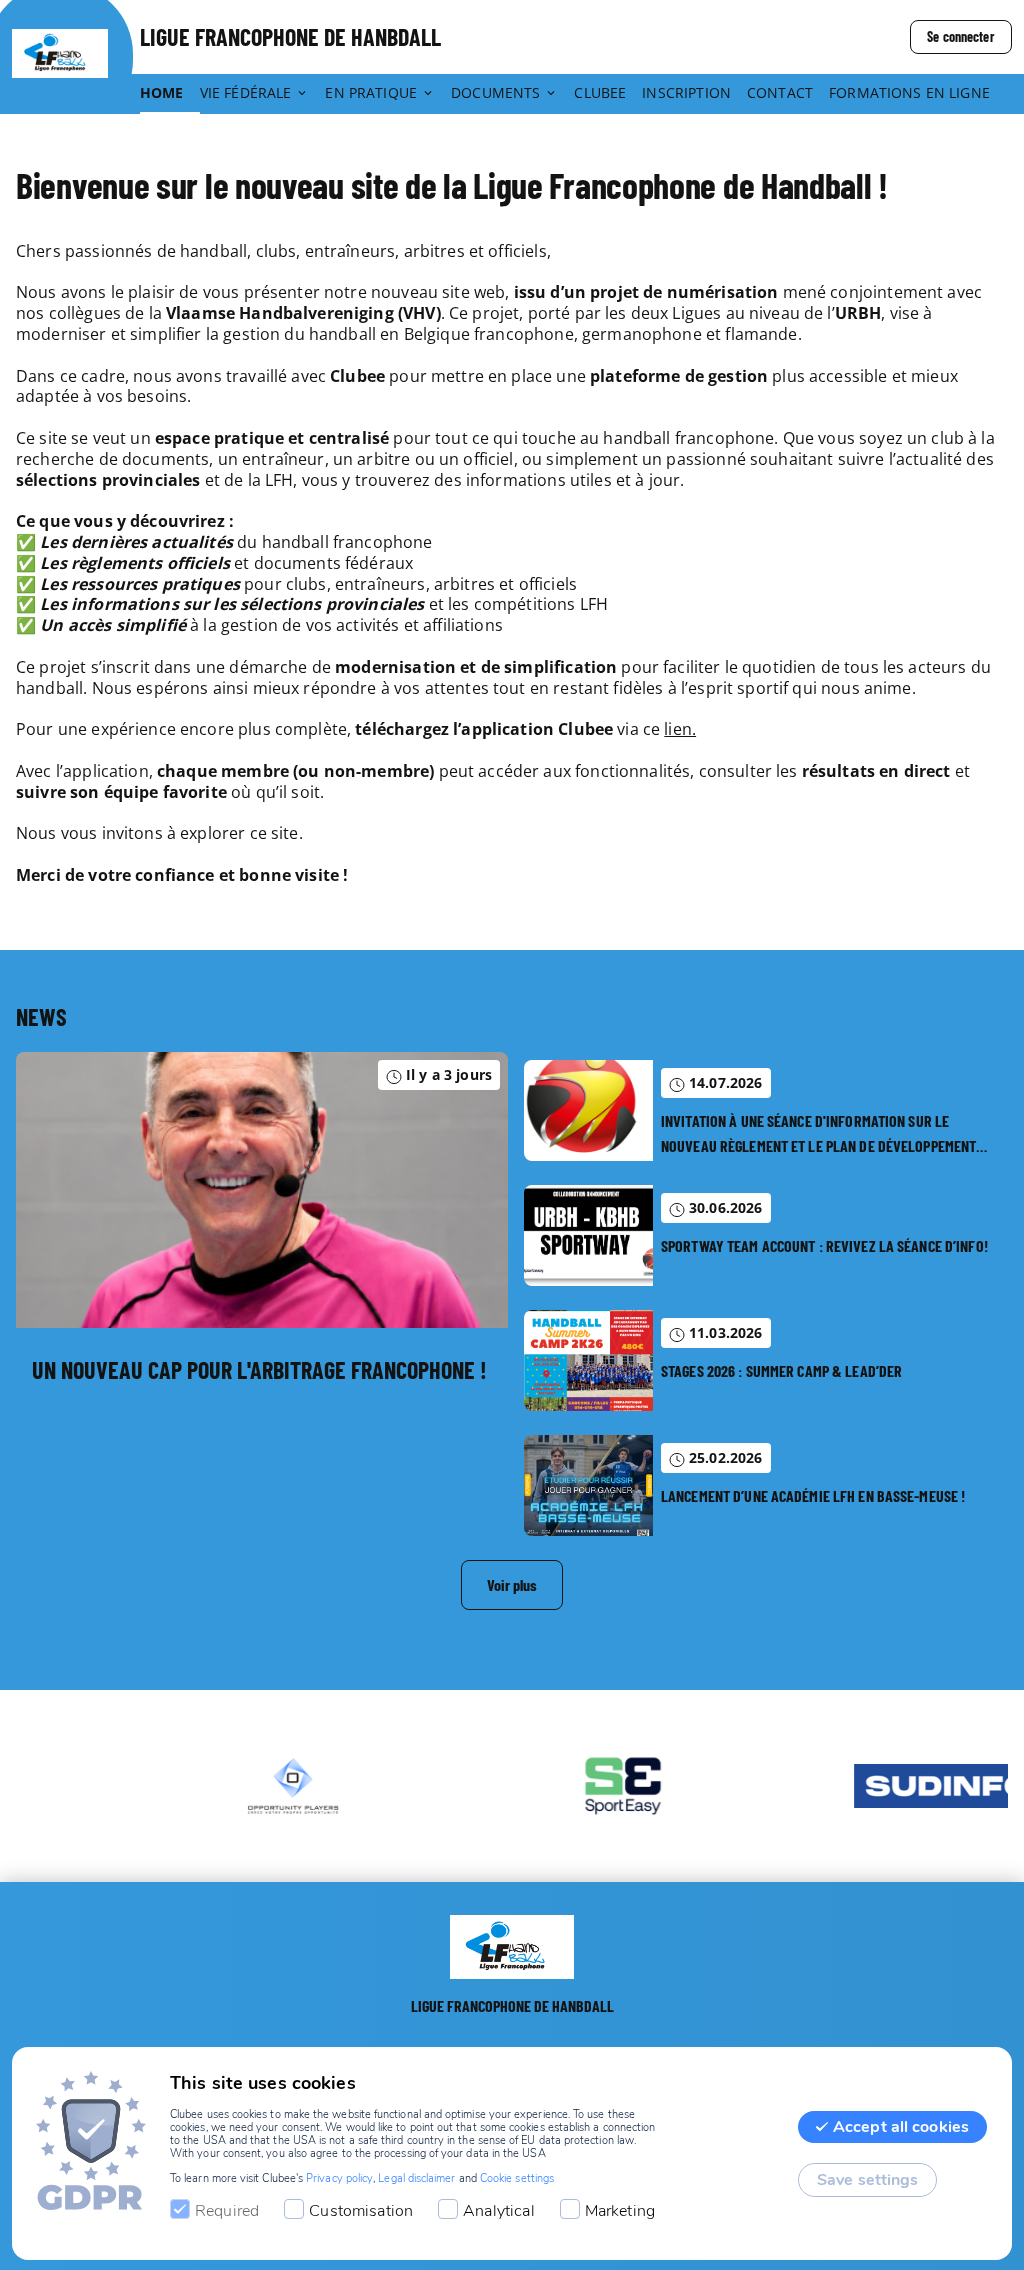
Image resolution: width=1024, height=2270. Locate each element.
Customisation (361, 2211)
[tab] (170, 94)
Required (227, 2211)
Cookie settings (517, 2178)
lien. (680, 729)
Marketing (620, 2211)
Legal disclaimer (416, 2178)
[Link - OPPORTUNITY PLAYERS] (216, 1786)
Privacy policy (339, 2178)
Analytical (499, 2211)
